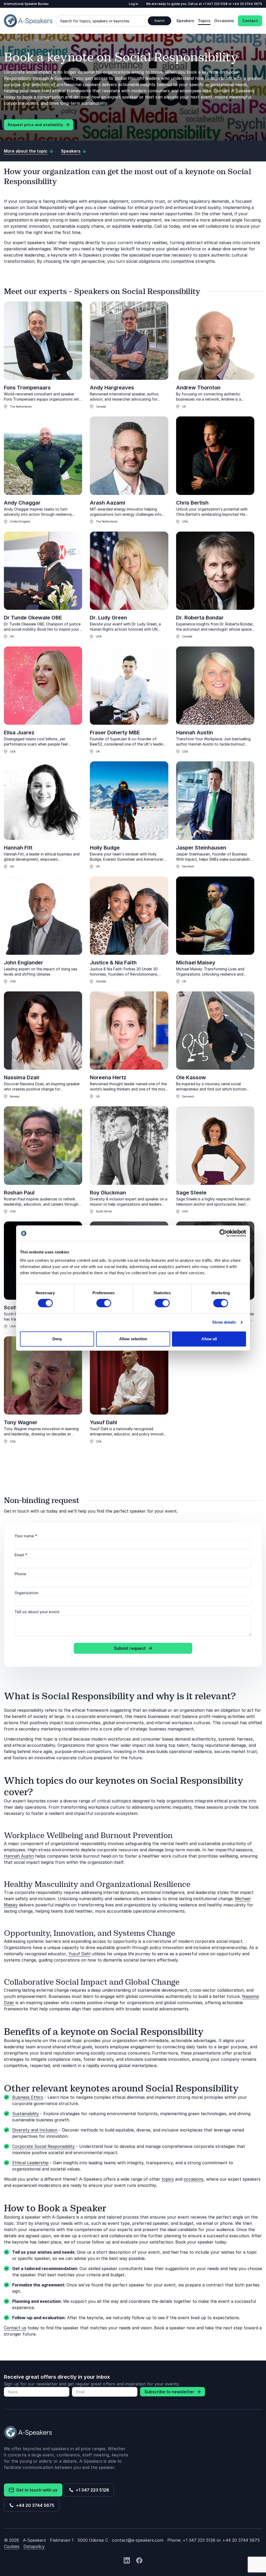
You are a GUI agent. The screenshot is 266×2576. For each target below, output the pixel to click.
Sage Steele (191, 1193)
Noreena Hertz (108, 1077)
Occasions (224, 21)
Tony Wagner (21, 1422)
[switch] (104, 1303)
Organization (26, 1593)
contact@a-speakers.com (138, 2540)
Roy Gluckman (108, 1193)
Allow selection (133, 1339)
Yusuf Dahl (104, 1422)
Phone (20, 1574)
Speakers (185, 21)
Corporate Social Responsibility (44, 2146)
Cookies (12, 2546)
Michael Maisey (196, 963)
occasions (194, 2179)
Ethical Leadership (30, 2163)
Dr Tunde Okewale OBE (33, 618)
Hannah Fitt (18, 848)
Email (21, 1555)
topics (168, 2179)
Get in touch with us (36, 2490)
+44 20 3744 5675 (34, 2505)
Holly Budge (105, 848)
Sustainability (26, 2114)
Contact (250, 21)
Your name (26, 1536)
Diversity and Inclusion (35, 2130)
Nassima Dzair (22, 1077)
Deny (57, 1339)
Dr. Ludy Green (108, 618)
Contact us (15, 2328)
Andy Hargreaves (112, 388)
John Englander (24, 963)
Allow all (209, 1339)
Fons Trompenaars (27, 388)
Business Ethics (28, 2097)
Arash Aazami (108, 503)
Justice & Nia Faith (113, 963)
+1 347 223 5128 (91, 2490)
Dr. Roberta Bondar (200, 618)
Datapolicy (34, 2546)
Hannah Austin (195, 733)
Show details (224, 1322)
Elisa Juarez (19, 733)
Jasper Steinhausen (201, 848)
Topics (204, 21)
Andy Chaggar (22, 503)
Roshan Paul (19, 1193)
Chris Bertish (192, 503)
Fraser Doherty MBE (115, 733)
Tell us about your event (37, 1612)
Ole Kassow (191, 1077)
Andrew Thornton (198, 388)
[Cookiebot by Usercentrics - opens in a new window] (223, 1233)
